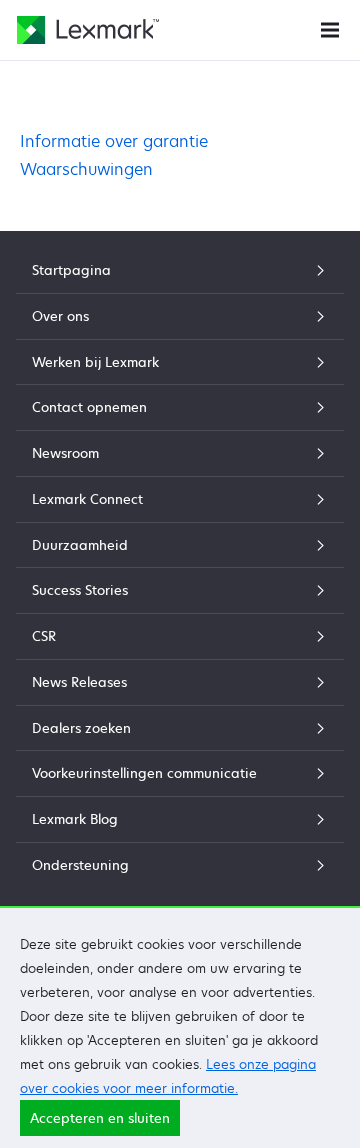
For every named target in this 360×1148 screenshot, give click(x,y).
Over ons (60, 316)
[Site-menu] (330, 28)
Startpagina (71, 270)
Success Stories (80, 590)
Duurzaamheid (80, 545)
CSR (44, 636)
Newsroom (65, 453)
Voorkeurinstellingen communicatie (144, 773)
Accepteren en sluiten (100, 1118)
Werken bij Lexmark (95, 362)
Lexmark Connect (87, 499)
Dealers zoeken (81, 728)
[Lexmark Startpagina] (88, 30)
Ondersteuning (80, 865)
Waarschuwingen (86, 169)
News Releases (79, 682)
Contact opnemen (89, 407)
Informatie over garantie (114, 141)
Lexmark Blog (75, 819)
